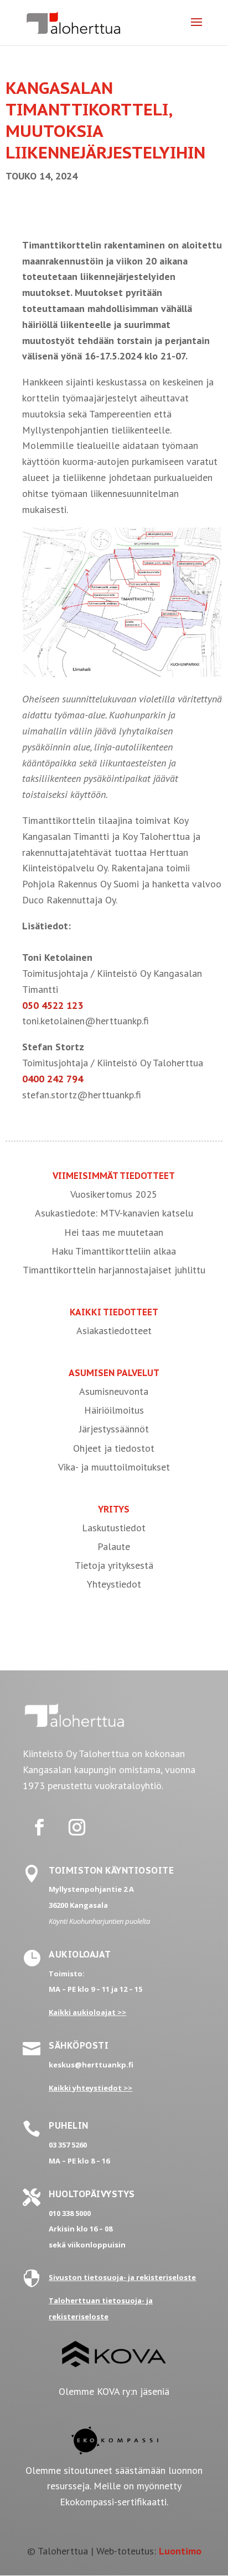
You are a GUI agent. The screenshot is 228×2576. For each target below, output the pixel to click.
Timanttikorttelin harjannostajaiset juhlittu (114, 1270)
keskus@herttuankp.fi (91, 2065)
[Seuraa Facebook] (39, 1827)
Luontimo (180, 2551)
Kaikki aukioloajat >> (87, 2012)
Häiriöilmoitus (114, 1410)
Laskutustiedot (114, 1528)
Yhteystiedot (114, 1584)
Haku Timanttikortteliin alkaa (114, 1251)
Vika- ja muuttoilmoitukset (114, 1467)
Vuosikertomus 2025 (114, 1194)
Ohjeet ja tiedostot (114, 1448)
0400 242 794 (53, 1079)
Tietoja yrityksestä (114, 1565)
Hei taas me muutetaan (114, 1232)
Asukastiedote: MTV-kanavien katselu (114, 1213)
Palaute (114, 1546)
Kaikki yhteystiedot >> (90, 2088)
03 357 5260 (68, 2145)
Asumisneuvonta (114, 1391)
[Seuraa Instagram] (77, 1827)
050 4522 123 (53, 1005)
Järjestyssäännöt (114, 1429)
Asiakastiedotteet (114, 1331)
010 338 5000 (70, 2213)
